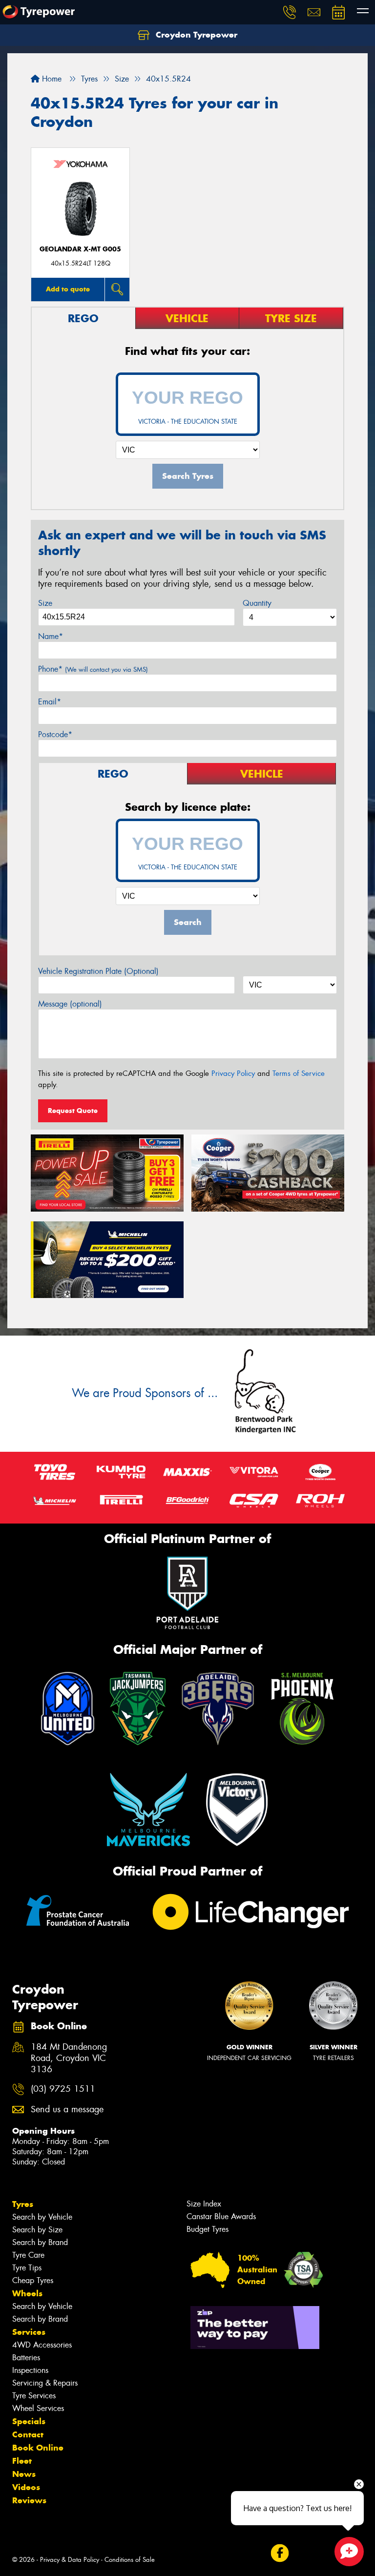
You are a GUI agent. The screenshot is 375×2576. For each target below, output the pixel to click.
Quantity (257, 603)
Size (45, 603)
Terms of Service (299, 1073)
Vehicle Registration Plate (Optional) (98, 971)
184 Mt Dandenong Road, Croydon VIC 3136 (69, 2058)
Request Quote (73, 1111)
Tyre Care (28, 2255)
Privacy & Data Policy (70, 2560)
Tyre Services (34, 2396)
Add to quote (68, 289)
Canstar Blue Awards (221, 2216)
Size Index (204, 2204)
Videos (26, 2487)
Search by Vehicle (42, 2217)
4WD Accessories (42, 2345)
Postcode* (55, 734)
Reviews (29, 2500)
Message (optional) (70, 1004)
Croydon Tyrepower (195, 35)
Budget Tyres (208, 2229)
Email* (50, 702)
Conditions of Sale (130, 2560)
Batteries (26, 2358)
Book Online (38, 2448)
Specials (29, 2421)
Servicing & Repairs (45, 2383)
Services (29, 2332)
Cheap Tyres (33, 2280)
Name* (51, 636)
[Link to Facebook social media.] (280, 2553)
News (24, 2474)
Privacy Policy (233, 1073)
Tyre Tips (27, 2268)
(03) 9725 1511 (63, 2089)
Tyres (23, 2204)
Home (51, 79)
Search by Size (37, 2230)
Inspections (30, 2370)
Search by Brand (40, 2242)
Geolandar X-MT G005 (80, 249)
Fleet (22, 2461)
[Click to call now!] (290, 12)
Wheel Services (38, 2408)
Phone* (93, 669)
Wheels (27, 2293)
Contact (28, 2434)
